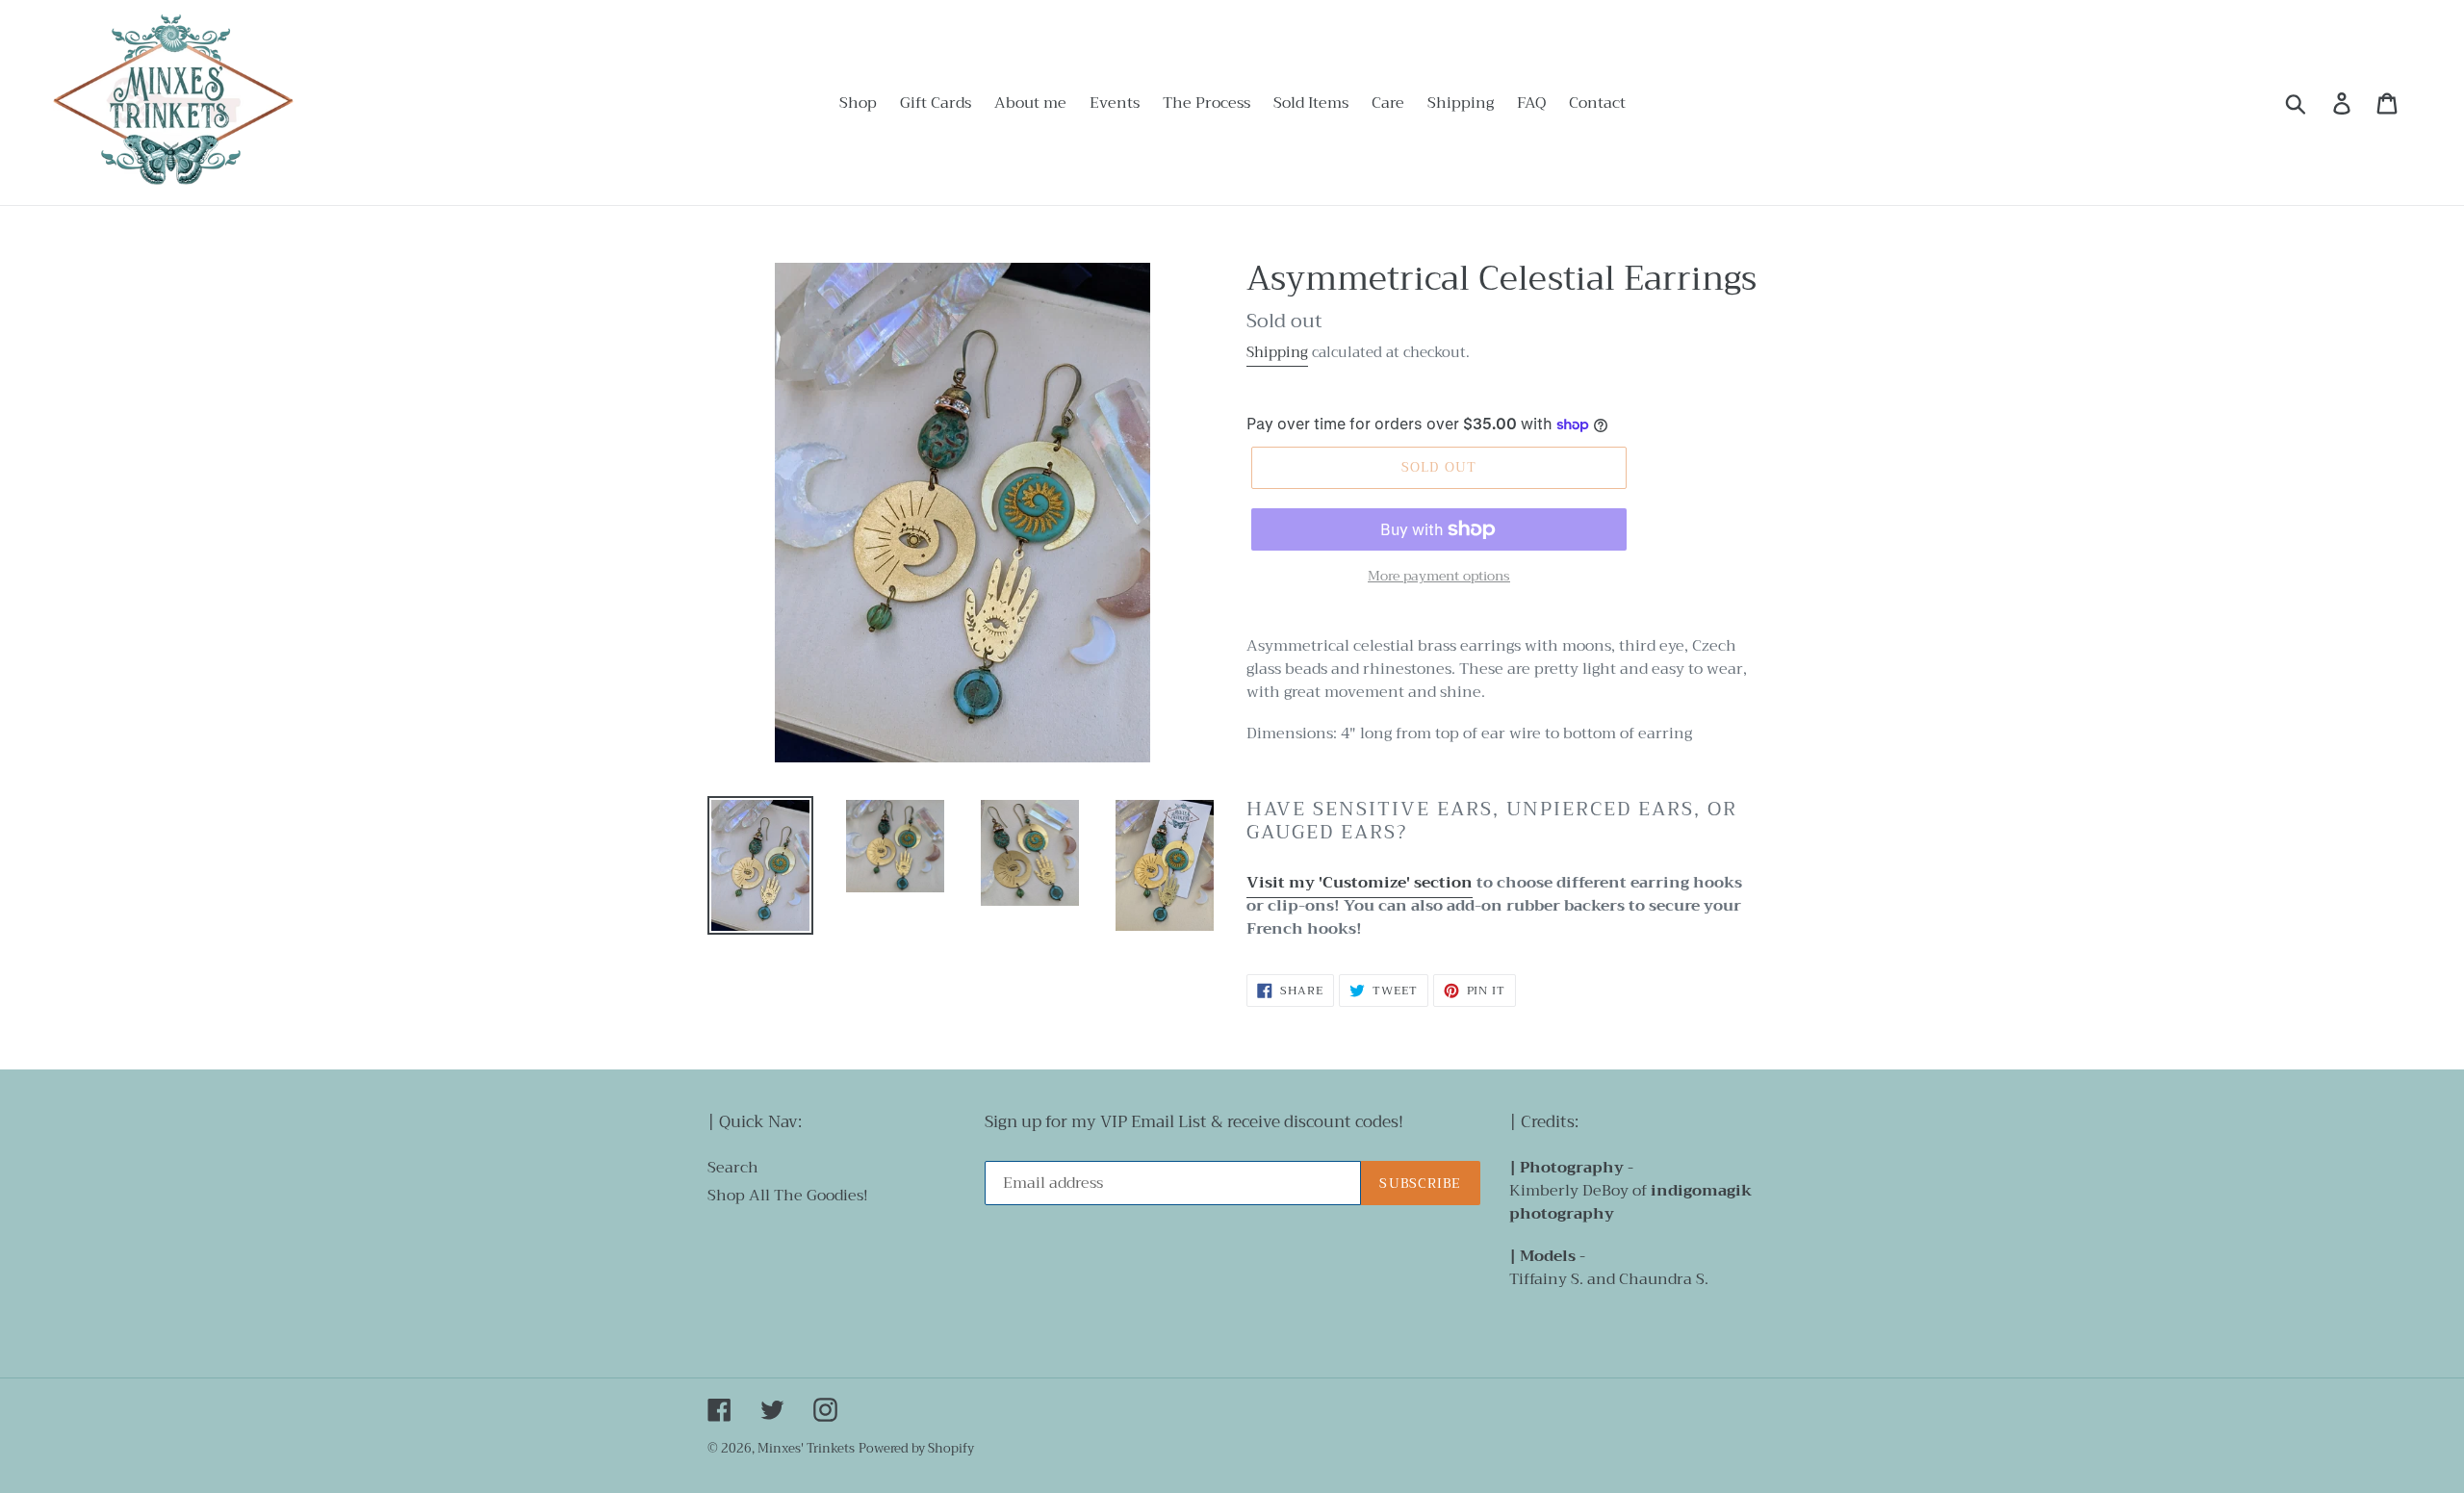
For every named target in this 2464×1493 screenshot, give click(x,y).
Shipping (1277, 352)
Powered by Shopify (916, 1448)
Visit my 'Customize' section (1360, 883)
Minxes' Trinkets (806, 1448)
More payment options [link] (1439, 576)
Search (733, 1168)
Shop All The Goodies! (788, 1196)
